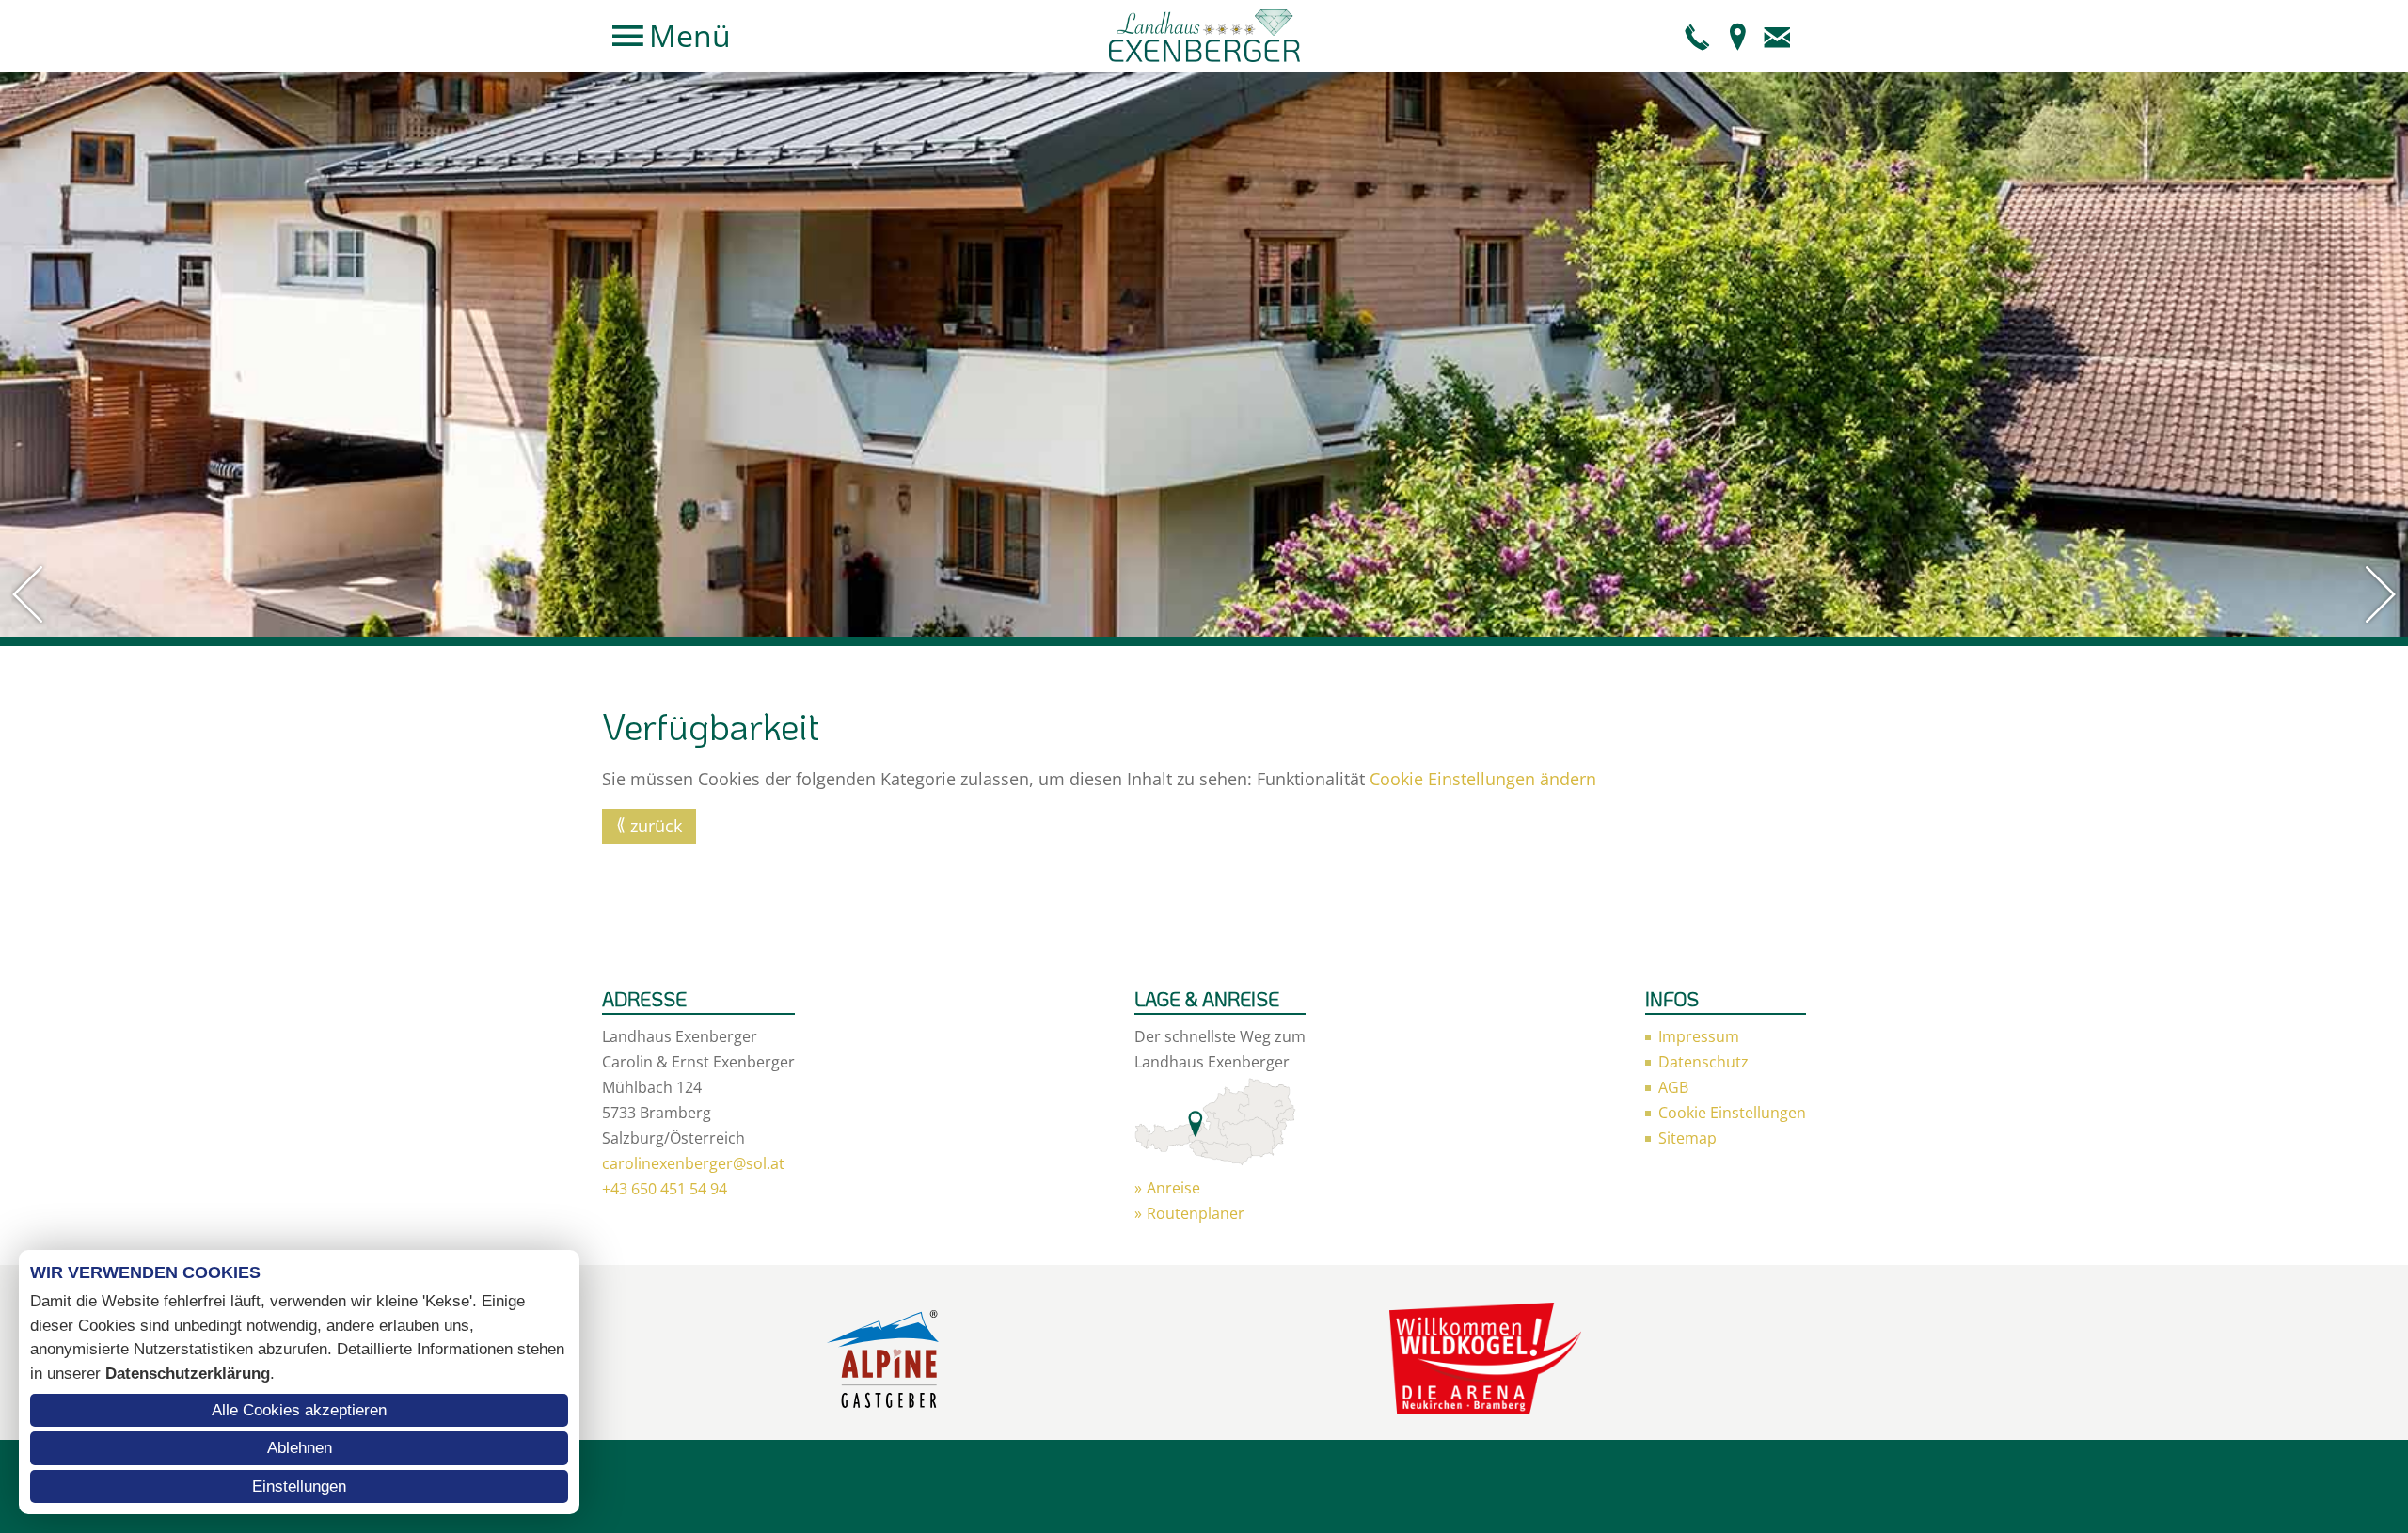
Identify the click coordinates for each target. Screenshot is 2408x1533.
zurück (656, 826)
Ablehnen (300, 1448)
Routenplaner (1196, 1213)
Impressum (1699, 1036)
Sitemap (1687, 1138)
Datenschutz (1703, 1062)
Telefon (1698, 36)
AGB (1673, 1087)
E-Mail (1777, 36)
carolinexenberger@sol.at (693, 1163)
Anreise (1173, 1188)
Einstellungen (299, 1486)
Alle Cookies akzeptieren (299, 1410)
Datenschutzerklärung (188, 1374)
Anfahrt (1737, 36)
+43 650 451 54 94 (665, 1189)
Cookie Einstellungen (1732, 1113)
